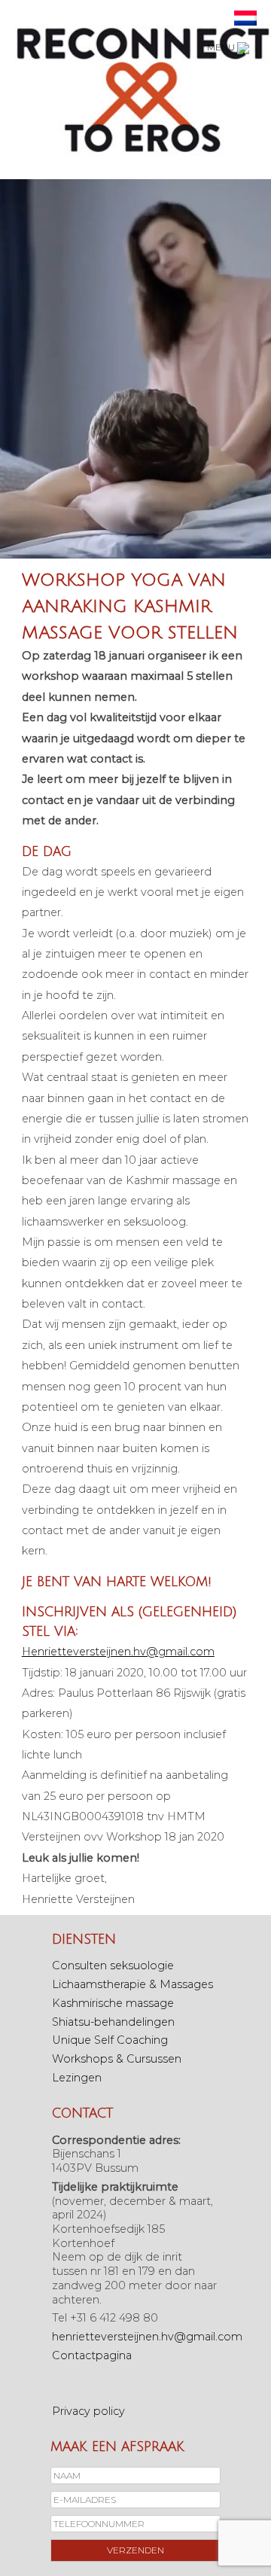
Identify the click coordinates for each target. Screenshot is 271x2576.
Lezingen (77, 2078)
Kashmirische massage (113, 2003)
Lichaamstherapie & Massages (132, 1984)
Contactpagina (92, 2355)
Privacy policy (88, 2411)
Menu (222, 47)
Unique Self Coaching (110, 2040)
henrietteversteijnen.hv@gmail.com (147, 2337)
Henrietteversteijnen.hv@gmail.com (118, 1652)
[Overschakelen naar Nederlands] (245, 18)
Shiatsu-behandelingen (113, 2022)
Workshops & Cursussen (117, 2059)
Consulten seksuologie (113, 1965)
